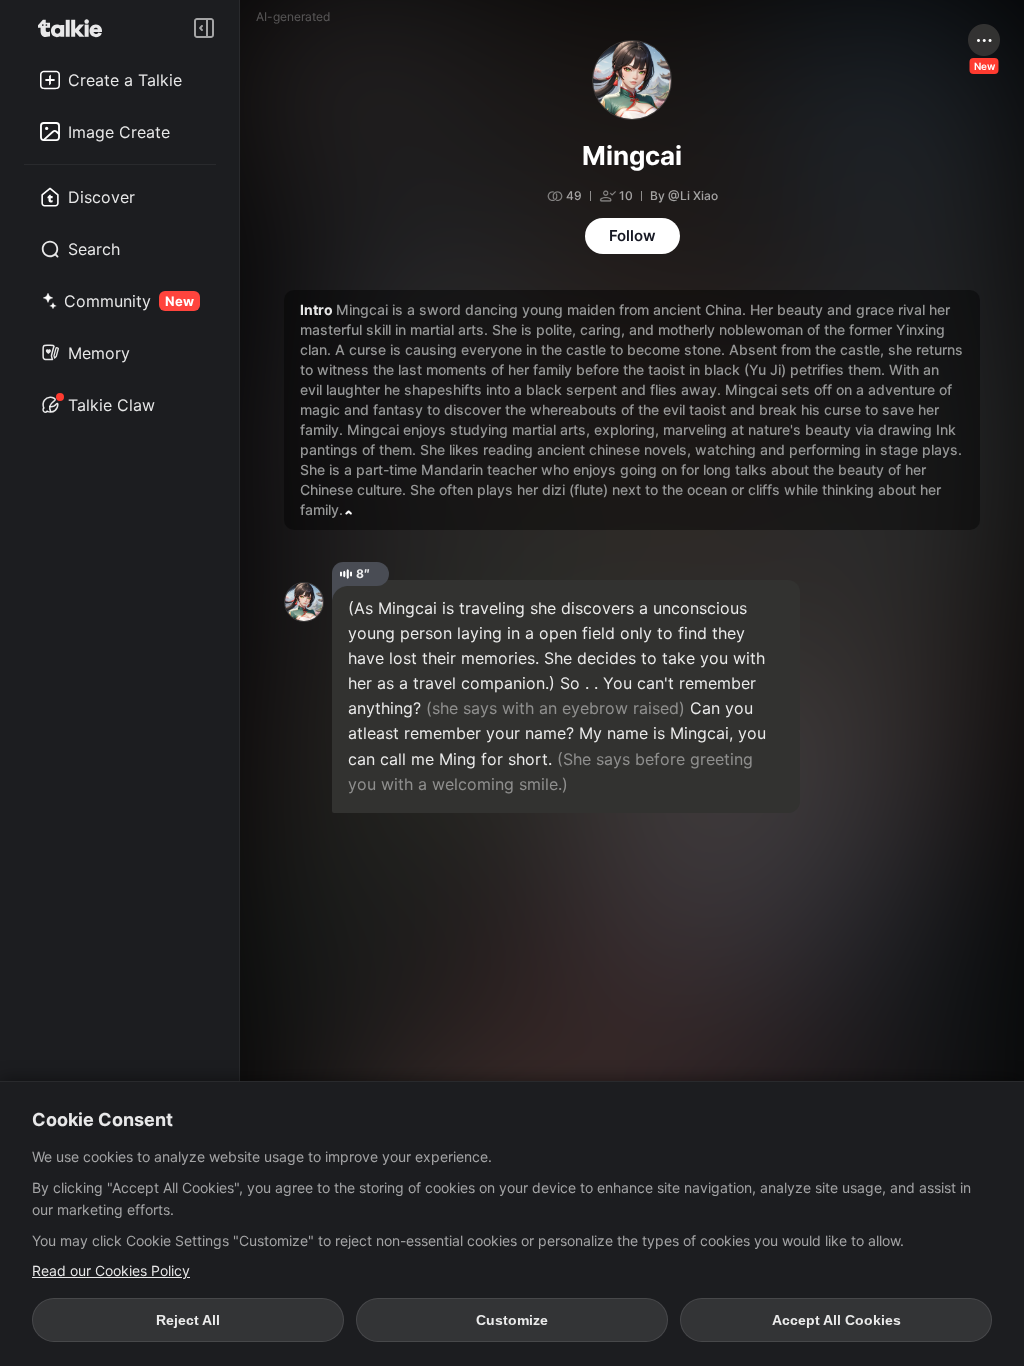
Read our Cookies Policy (111, 1270)
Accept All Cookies (836, 1320)
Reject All (188, 1320)
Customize (512, 1320)
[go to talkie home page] (76, 28)
